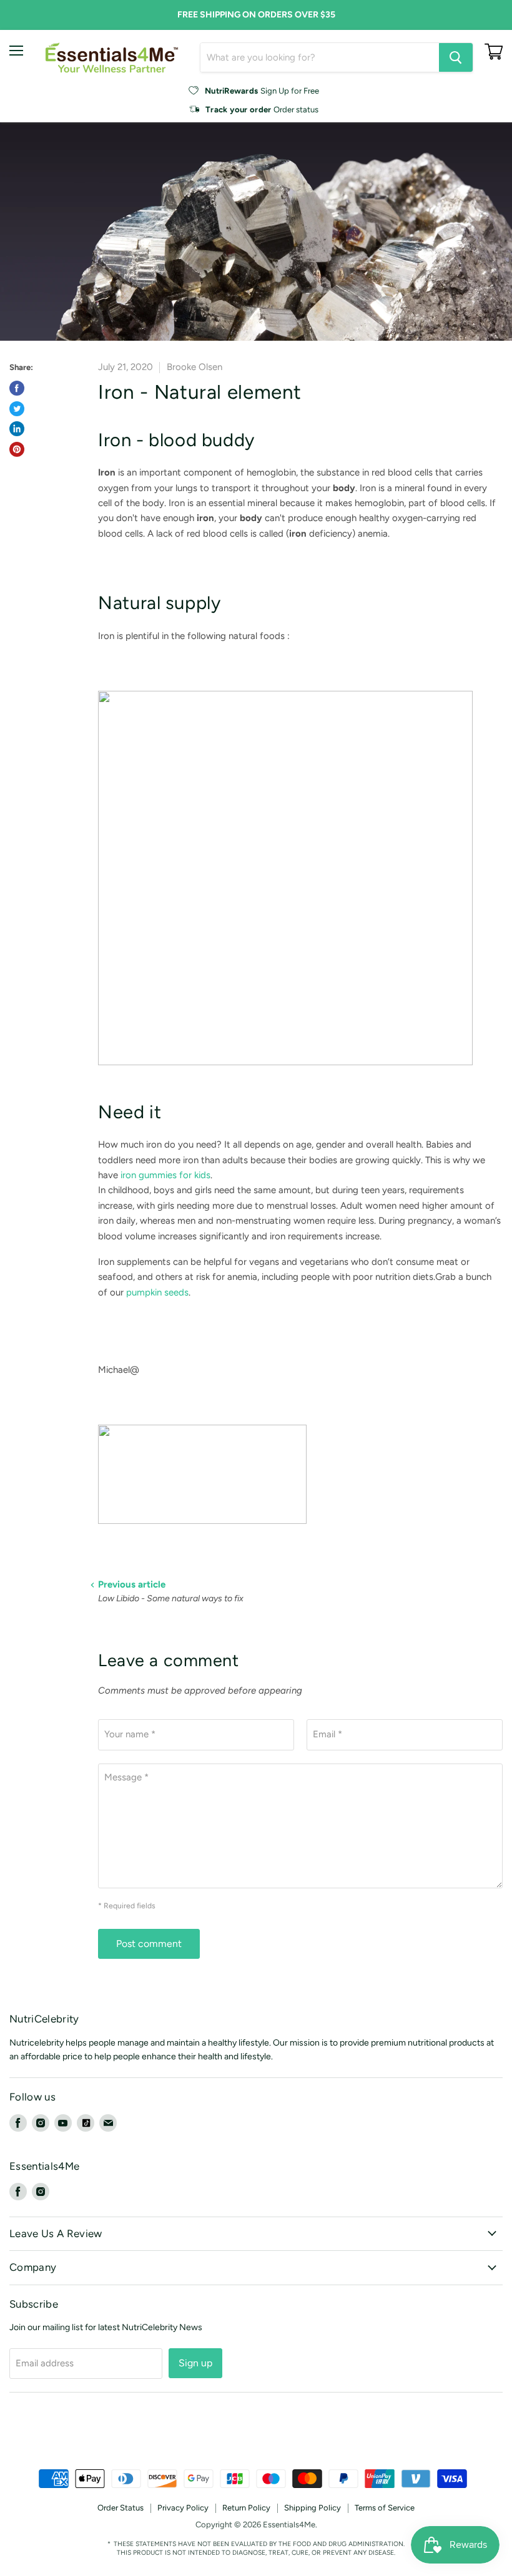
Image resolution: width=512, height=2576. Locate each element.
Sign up (195, 2363)
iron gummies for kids (165, 1175)
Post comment (149, 1944)
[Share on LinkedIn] (17, 429)
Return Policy (246, 2508)
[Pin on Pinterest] (17, 449)
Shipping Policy (313, 2508)
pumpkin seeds (157, 1292)
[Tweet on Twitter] (17, 409)
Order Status (121, 2508)
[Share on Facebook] (17, 388)
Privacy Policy (183, 2508)
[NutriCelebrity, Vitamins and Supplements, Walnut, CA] (256, 2435)
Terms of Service (385, 2508)
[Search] (456, 57)
